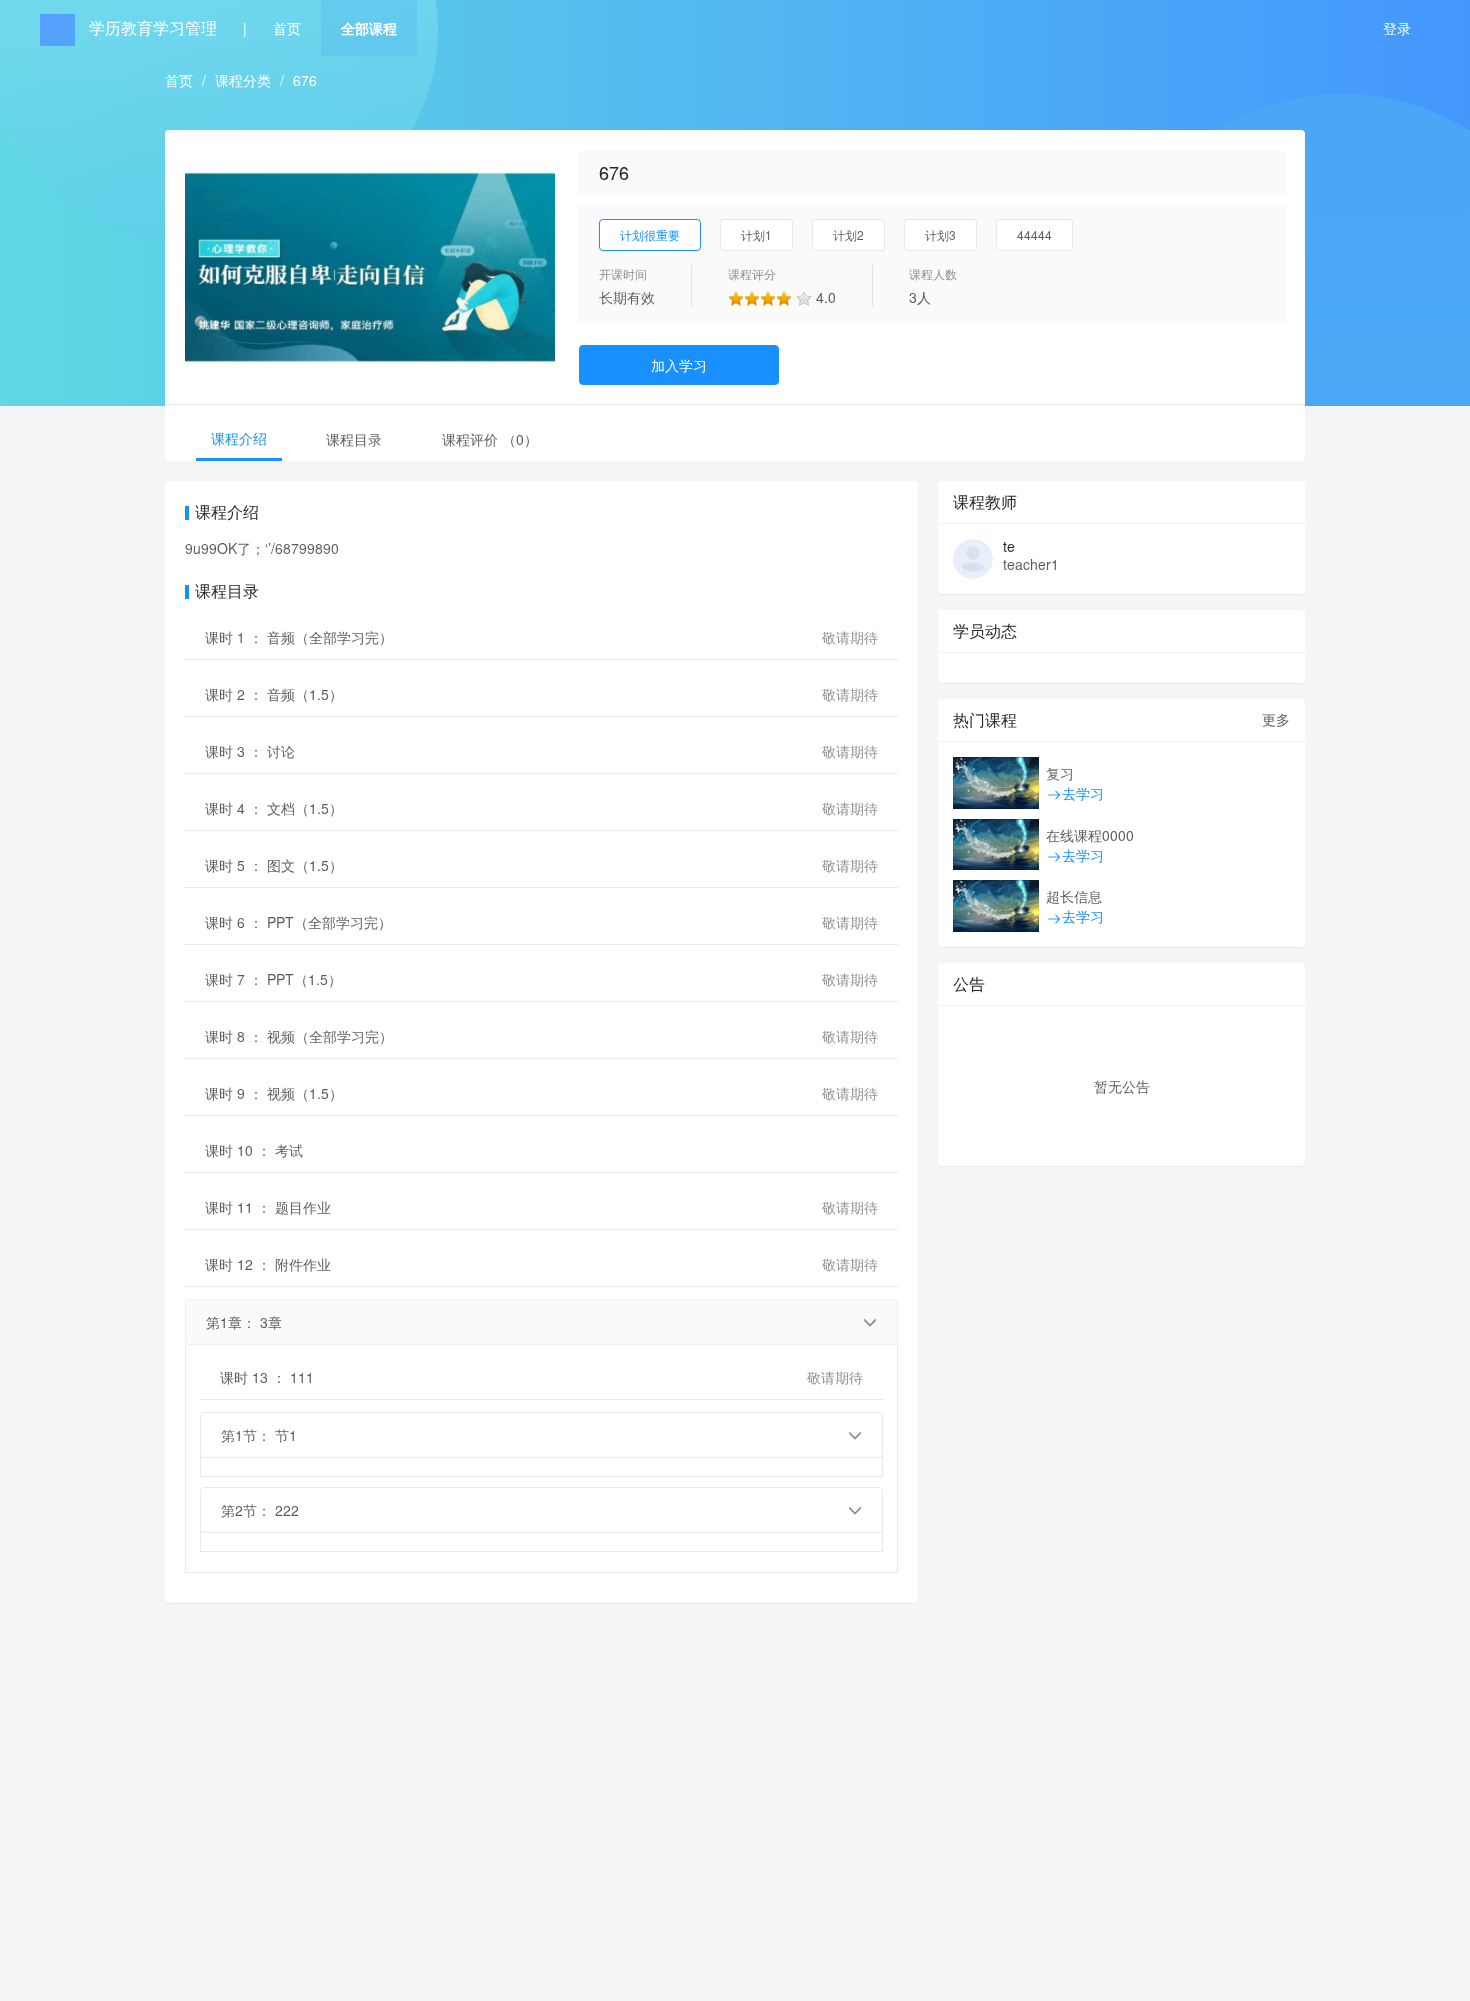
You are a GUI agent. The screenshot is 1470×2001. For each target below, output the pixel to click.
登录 (1397, 28)
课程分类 (243, 80)
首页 (287, 28)
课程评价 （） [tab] (490, 439)
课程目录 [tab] (354, 439)
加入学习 (679, 365)
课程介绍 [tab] (239, 438)
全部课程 (369, 28)
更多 (1276, 719)
